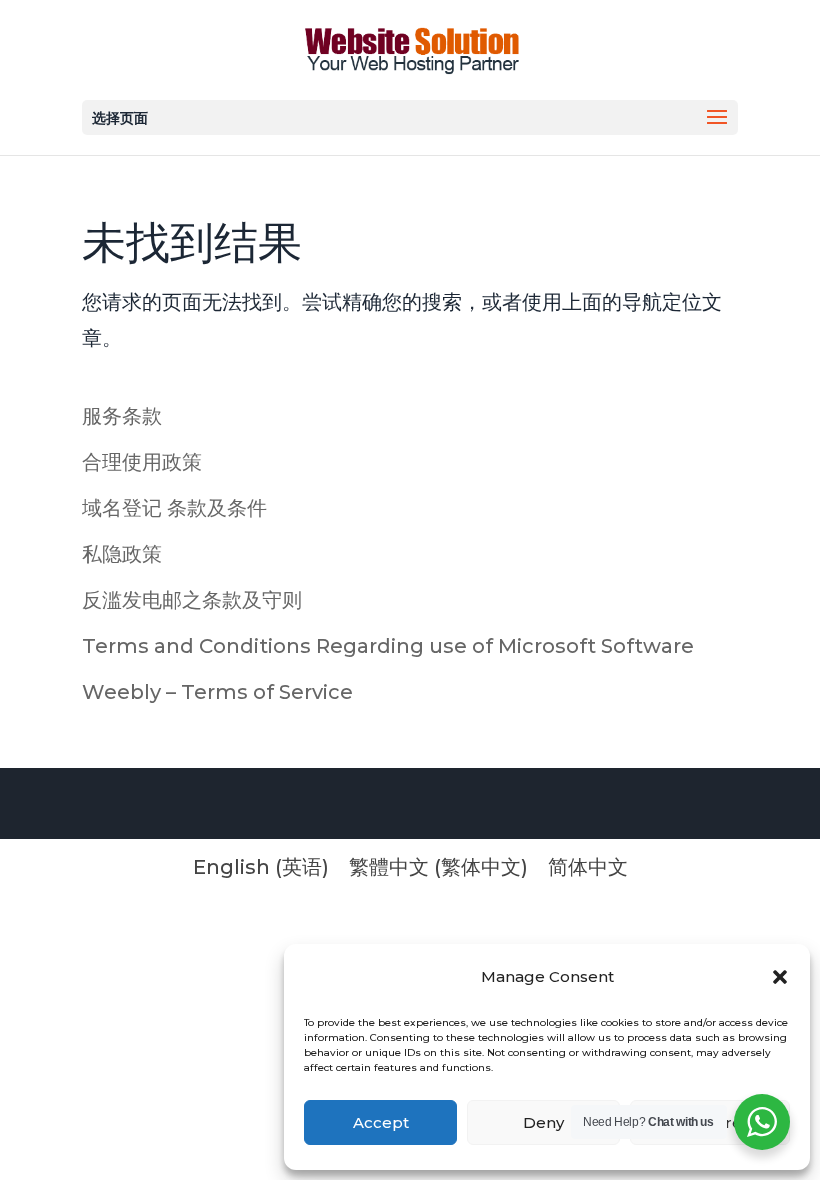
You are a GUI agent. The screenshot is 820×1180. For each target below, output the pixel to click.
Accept (381, 1122)
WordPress (477, 806)
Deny (543, 1122)
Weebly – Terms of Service (217, 692)
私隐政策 (122, 554)
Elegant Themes (271, 806)
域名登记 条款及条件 (174, 508)
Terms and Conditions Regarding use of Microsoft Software (388, 646)
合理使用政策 (142, 462)
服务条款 (122, 416)
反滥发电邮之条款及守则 (192, 600)
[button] (780, 977)
